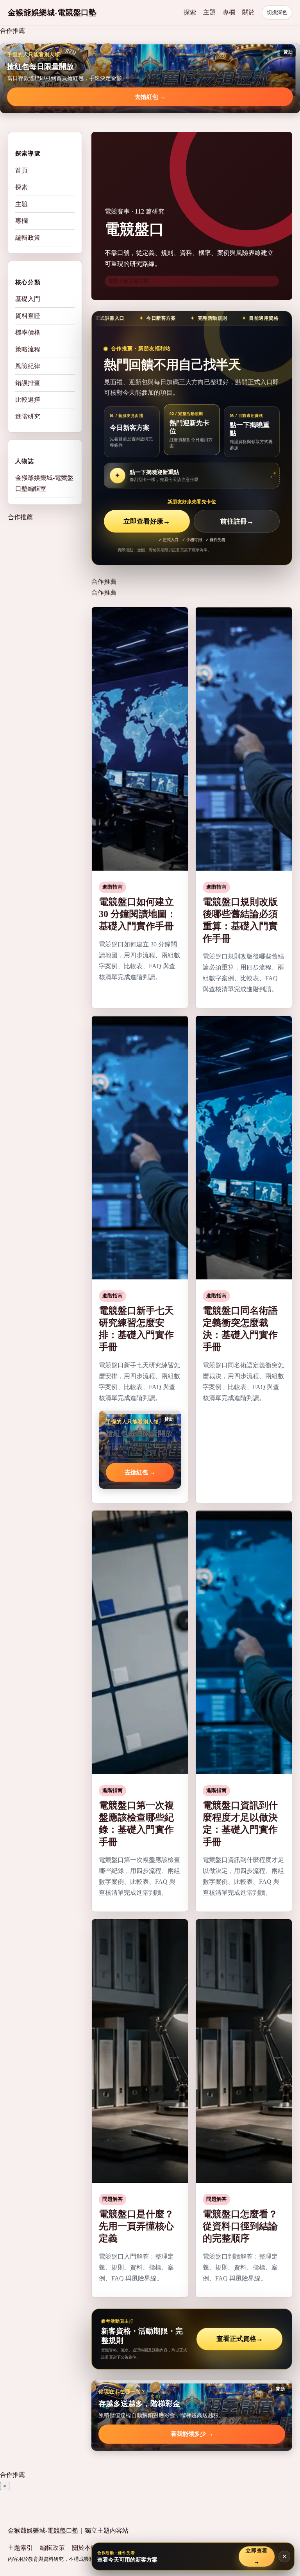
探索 (190, 12)
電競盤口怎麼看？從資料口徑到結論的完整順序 (240, 2226)
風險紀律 (28, 366)
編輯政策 (28, 238)
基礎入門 (28, 299)
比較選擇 (28, 400)
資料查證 (28, 316)
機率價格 (28, 332)
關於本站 (84, 2548)
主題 (209, 12)
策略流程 (28, 349)
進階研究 (28, 416)
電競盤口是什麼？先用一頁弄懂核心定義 (136, 2226)
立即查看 (257, 2556)
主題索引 (20, 2548)
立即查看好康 (147, 521)
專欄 (229, 12)
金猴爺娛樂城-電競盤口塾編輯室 (44, 483)
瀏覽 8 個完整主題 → (132, 281)
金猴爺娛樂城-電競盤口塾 (52, 12)
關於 (248, 12)
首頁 (21, 170)
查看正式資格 (240, 2339)
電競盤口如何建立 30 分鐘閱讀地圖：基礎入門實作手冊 (137, 914)
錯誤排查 (28, 383)
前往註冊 (237, 521)
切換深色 (277, 12)
